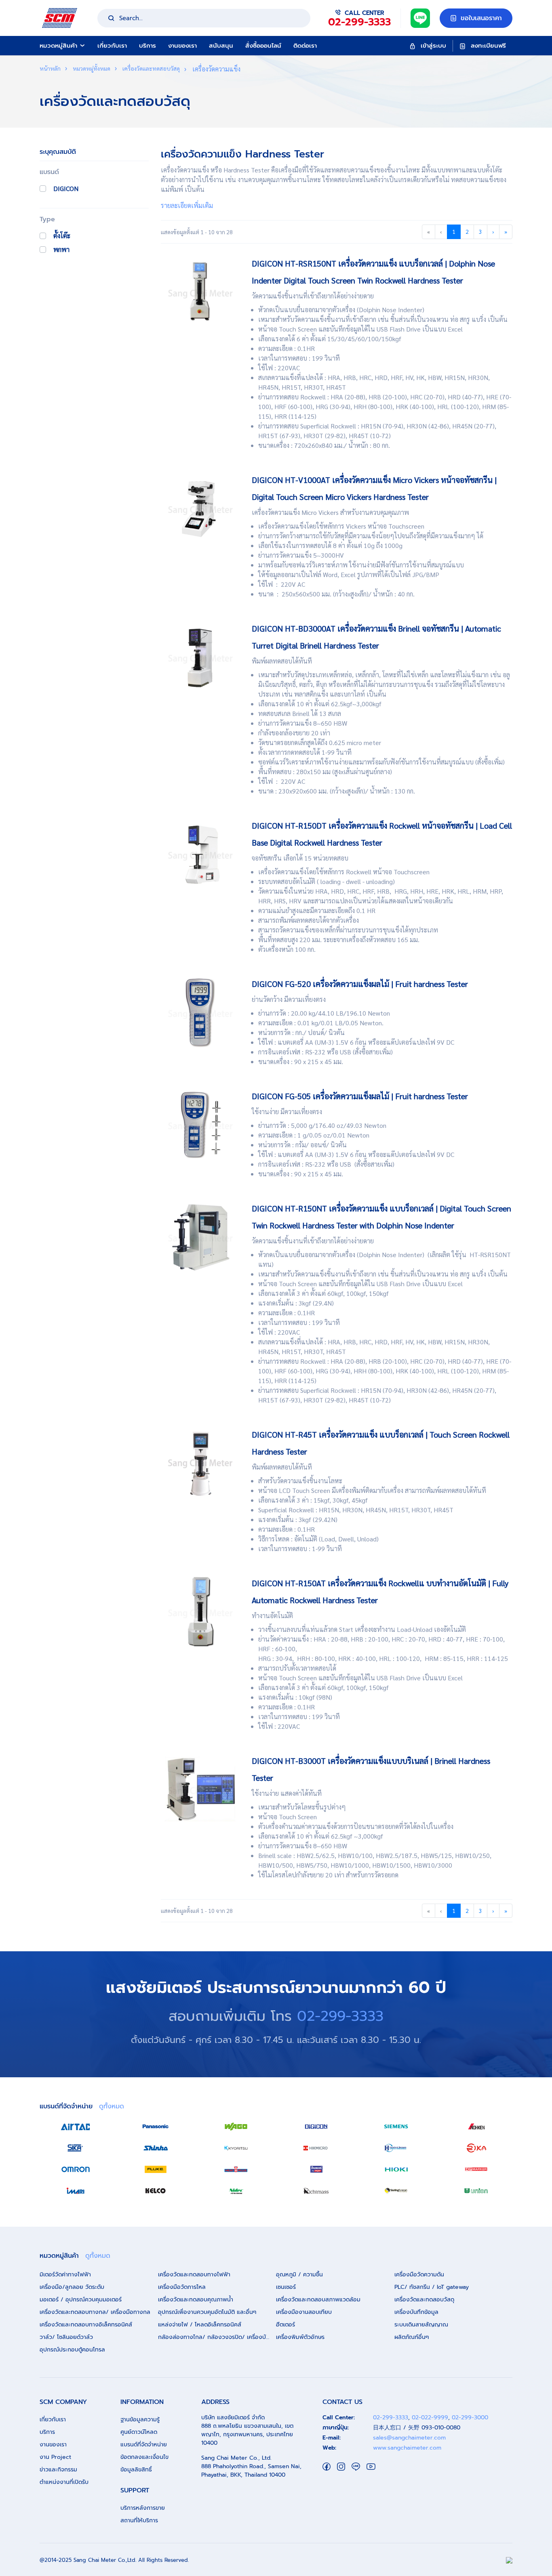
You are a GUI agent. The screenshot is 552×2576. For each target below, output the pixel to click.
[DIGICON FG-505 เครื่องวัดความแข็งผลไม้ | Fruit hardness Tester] (200, 1124)
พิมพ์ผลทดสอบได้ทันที (282, 661)
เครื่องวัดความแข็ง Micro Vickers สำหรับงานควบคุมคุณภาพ (330, 512)
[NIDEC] (236, 2191)
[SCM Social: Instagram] (341, 2466)
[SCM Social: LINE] (356, 2466)
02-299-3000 (470, 2417)
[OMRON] (76, 2169)
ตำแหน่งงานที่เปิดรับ (64, 2482)
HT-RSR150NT (489, 1254)
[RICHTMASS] (316, 2191)
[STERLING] (396, 2191)
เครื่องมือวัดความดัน (419, 2275)
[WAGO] (236, 2127)
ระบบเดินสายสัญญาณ (421, 2325)
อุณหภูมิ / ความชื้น (299, 2275)
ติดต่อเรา (305, 46)
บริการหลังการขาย (143, 2508)
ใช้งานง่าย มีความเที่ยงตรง (287, 1112)
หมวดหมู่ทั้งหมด (91, 68)
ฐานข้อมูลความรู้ (140, 2420)
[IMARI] (76, 2191)
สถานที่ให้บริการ (139, 2520)
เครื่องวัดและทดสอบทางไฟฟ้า (194, 2275)
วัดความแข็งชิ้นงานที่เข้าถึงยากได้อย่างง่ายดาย (313, 296)
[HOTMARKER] (476, 2169)
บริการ (147, 46)
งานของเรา (182, 46)
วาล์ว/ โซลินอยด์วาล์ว (66, 2337)
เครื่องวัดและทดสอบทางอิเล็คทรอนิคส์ (86, 2325)
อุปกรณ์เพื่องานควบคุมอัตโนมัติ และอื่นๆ (207, 2312)
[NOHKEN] (476, 2127)
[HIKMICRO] (316, 2148)
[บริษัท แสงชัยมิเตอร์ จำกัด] (60, 17)
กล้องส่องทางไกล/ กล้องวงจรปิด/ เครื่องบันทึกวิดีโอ (217, 2337)
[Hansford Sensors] (396, 2148)
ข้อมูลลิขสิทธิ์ (136, 2470)
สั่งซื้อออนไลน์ (263, 46)
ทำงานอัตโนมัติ (272, 1616)
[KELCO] (156, 2191)
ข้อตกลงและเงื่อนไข (144, 2457)
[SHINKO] (156, 2148)
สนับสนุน (221, 46)
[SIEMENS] (396, 2127)
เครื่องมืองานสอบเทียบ (304, 2312)
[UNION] (476, 2191)
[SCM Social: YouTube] (371, 2466)
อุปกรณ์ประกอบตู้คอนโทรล (72, 2350)
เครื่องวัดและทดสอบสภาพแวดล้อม (318, 2300)
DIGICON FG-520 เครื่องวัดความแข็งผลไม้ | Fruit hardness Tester (360, 984)
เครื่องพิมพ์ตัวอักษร (300, 2337)
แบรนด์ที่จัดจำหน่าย (144, 2445)
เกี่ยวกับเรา (112, 46)
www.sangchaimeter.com (407, 2448)
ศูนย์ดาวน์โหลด (139, 2432)
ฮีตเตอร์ (285, 2325)
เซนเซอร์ (286, 2287)
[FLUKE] (156, 2169)
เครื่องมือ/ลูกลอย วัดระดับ (72, 2287)
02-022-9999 (430, 2417)
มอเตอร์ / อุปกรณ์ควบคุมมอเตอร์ (81, 2300)
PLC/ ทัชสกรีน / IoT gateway (432, 2287)
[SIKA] (76, 2148)
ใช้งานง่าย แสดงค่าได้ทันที (287, 1793)
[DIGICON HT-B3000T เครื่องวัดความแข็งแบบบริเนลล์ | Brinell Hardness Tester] (200, 1789)
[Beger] (316, 2169)
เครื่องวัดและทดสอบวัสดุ (151, 68)
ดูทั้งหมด (112, 2106)
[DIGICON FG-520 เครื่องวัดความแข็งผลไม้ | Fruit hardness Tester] (200, 1012)
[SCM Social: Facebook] (327, 2466)
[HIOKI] (396, 2169)
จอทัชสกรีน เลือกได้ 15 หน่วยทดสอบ (300, 858)
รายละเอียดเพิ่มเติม (187, 205)
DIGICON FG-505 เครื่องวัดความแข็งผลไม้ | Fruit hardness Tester (360, 1096)
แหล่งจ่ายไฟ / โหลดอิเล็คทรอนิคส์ (200, 2325)
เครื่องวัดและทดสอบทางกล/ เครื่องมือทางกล (95, 2312)
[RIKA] (476, 2148)
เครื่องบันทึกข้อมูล (416, 2312)
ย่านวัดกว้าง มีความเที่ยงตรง (289, 999)
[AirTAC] (76, 2127)
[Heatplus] (236, 2169)
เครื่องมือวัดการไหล (182, 2287)
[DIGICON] (316, 2127)
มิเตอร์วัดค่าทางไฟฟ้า (65, 2275)
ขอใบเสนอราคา (480, 18)
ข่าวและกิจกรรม (58, 2470)
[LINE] (420, 17)
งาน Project (55, 2457)
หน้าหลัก (50, 68)
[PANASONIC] (156, 2127)
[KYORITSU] (236, 2148)
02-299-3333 (340, 2016)
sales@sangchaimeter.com (409, 2438)
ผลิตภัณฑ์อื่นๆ (412, 2337)
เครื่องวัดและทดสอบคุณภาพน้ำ (196, 2300)
